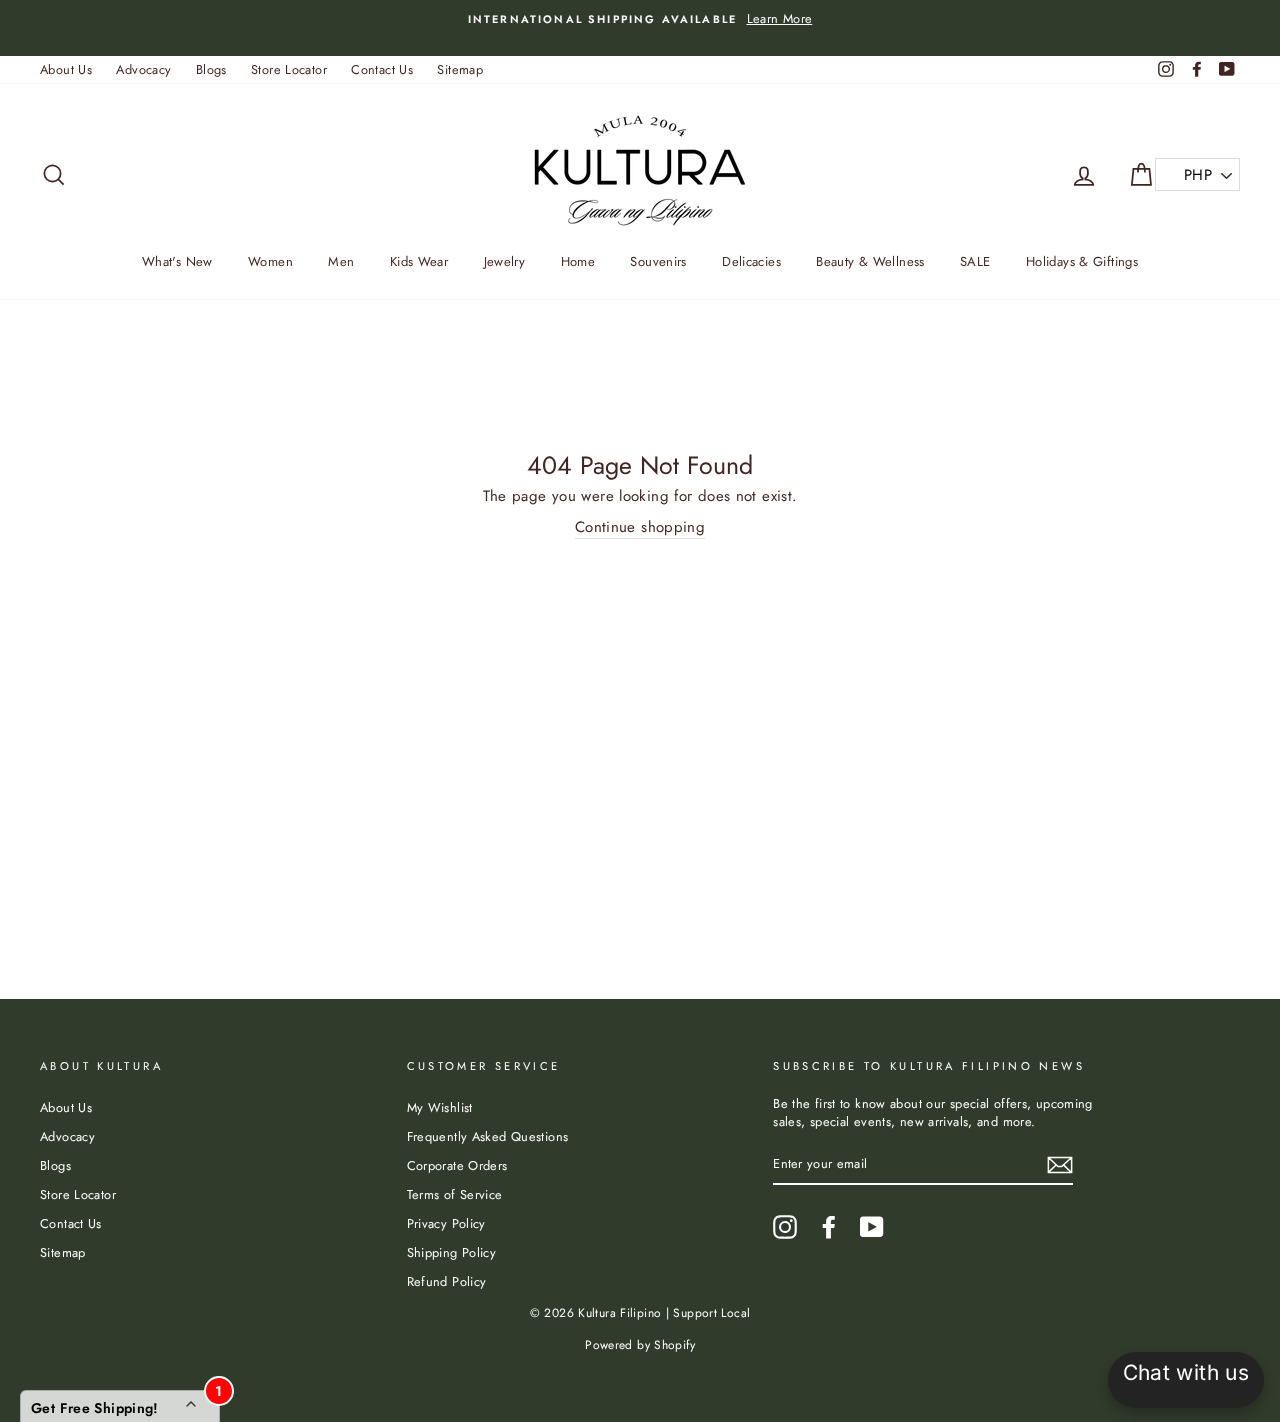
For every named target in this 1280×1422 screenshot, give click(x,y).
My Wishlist (440, 1107)
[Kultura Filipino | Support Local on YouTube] (872, 1227)
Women (270, 261)
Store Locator (289, 69)
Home (578, 261)
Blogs (211, 69)
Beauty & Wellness (870, 261)
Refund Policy (447, 1281)
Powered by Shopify (640, 1345)
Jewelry (505, 261)
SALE (975, 261)
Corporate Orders (457, 1165)
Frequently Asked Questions (488, 1136)
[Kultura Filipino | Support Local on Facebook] (829, 1227)
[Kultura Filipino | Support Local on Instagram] (785, 1227)
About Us (66, 69)
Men (341, 261)
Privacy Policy (446, 1223)
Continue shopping (640, 527)
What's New (177, 261)
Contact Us (382, 69)
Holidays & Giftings (1082, 261)
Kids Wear (419, 261)
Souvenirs (658, 261)
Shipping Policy (452, 1252)
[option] (640, 19)
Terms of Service (455, 1194)
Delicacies (751, 261)
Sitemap (460, 69)
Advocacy (143, 69)
